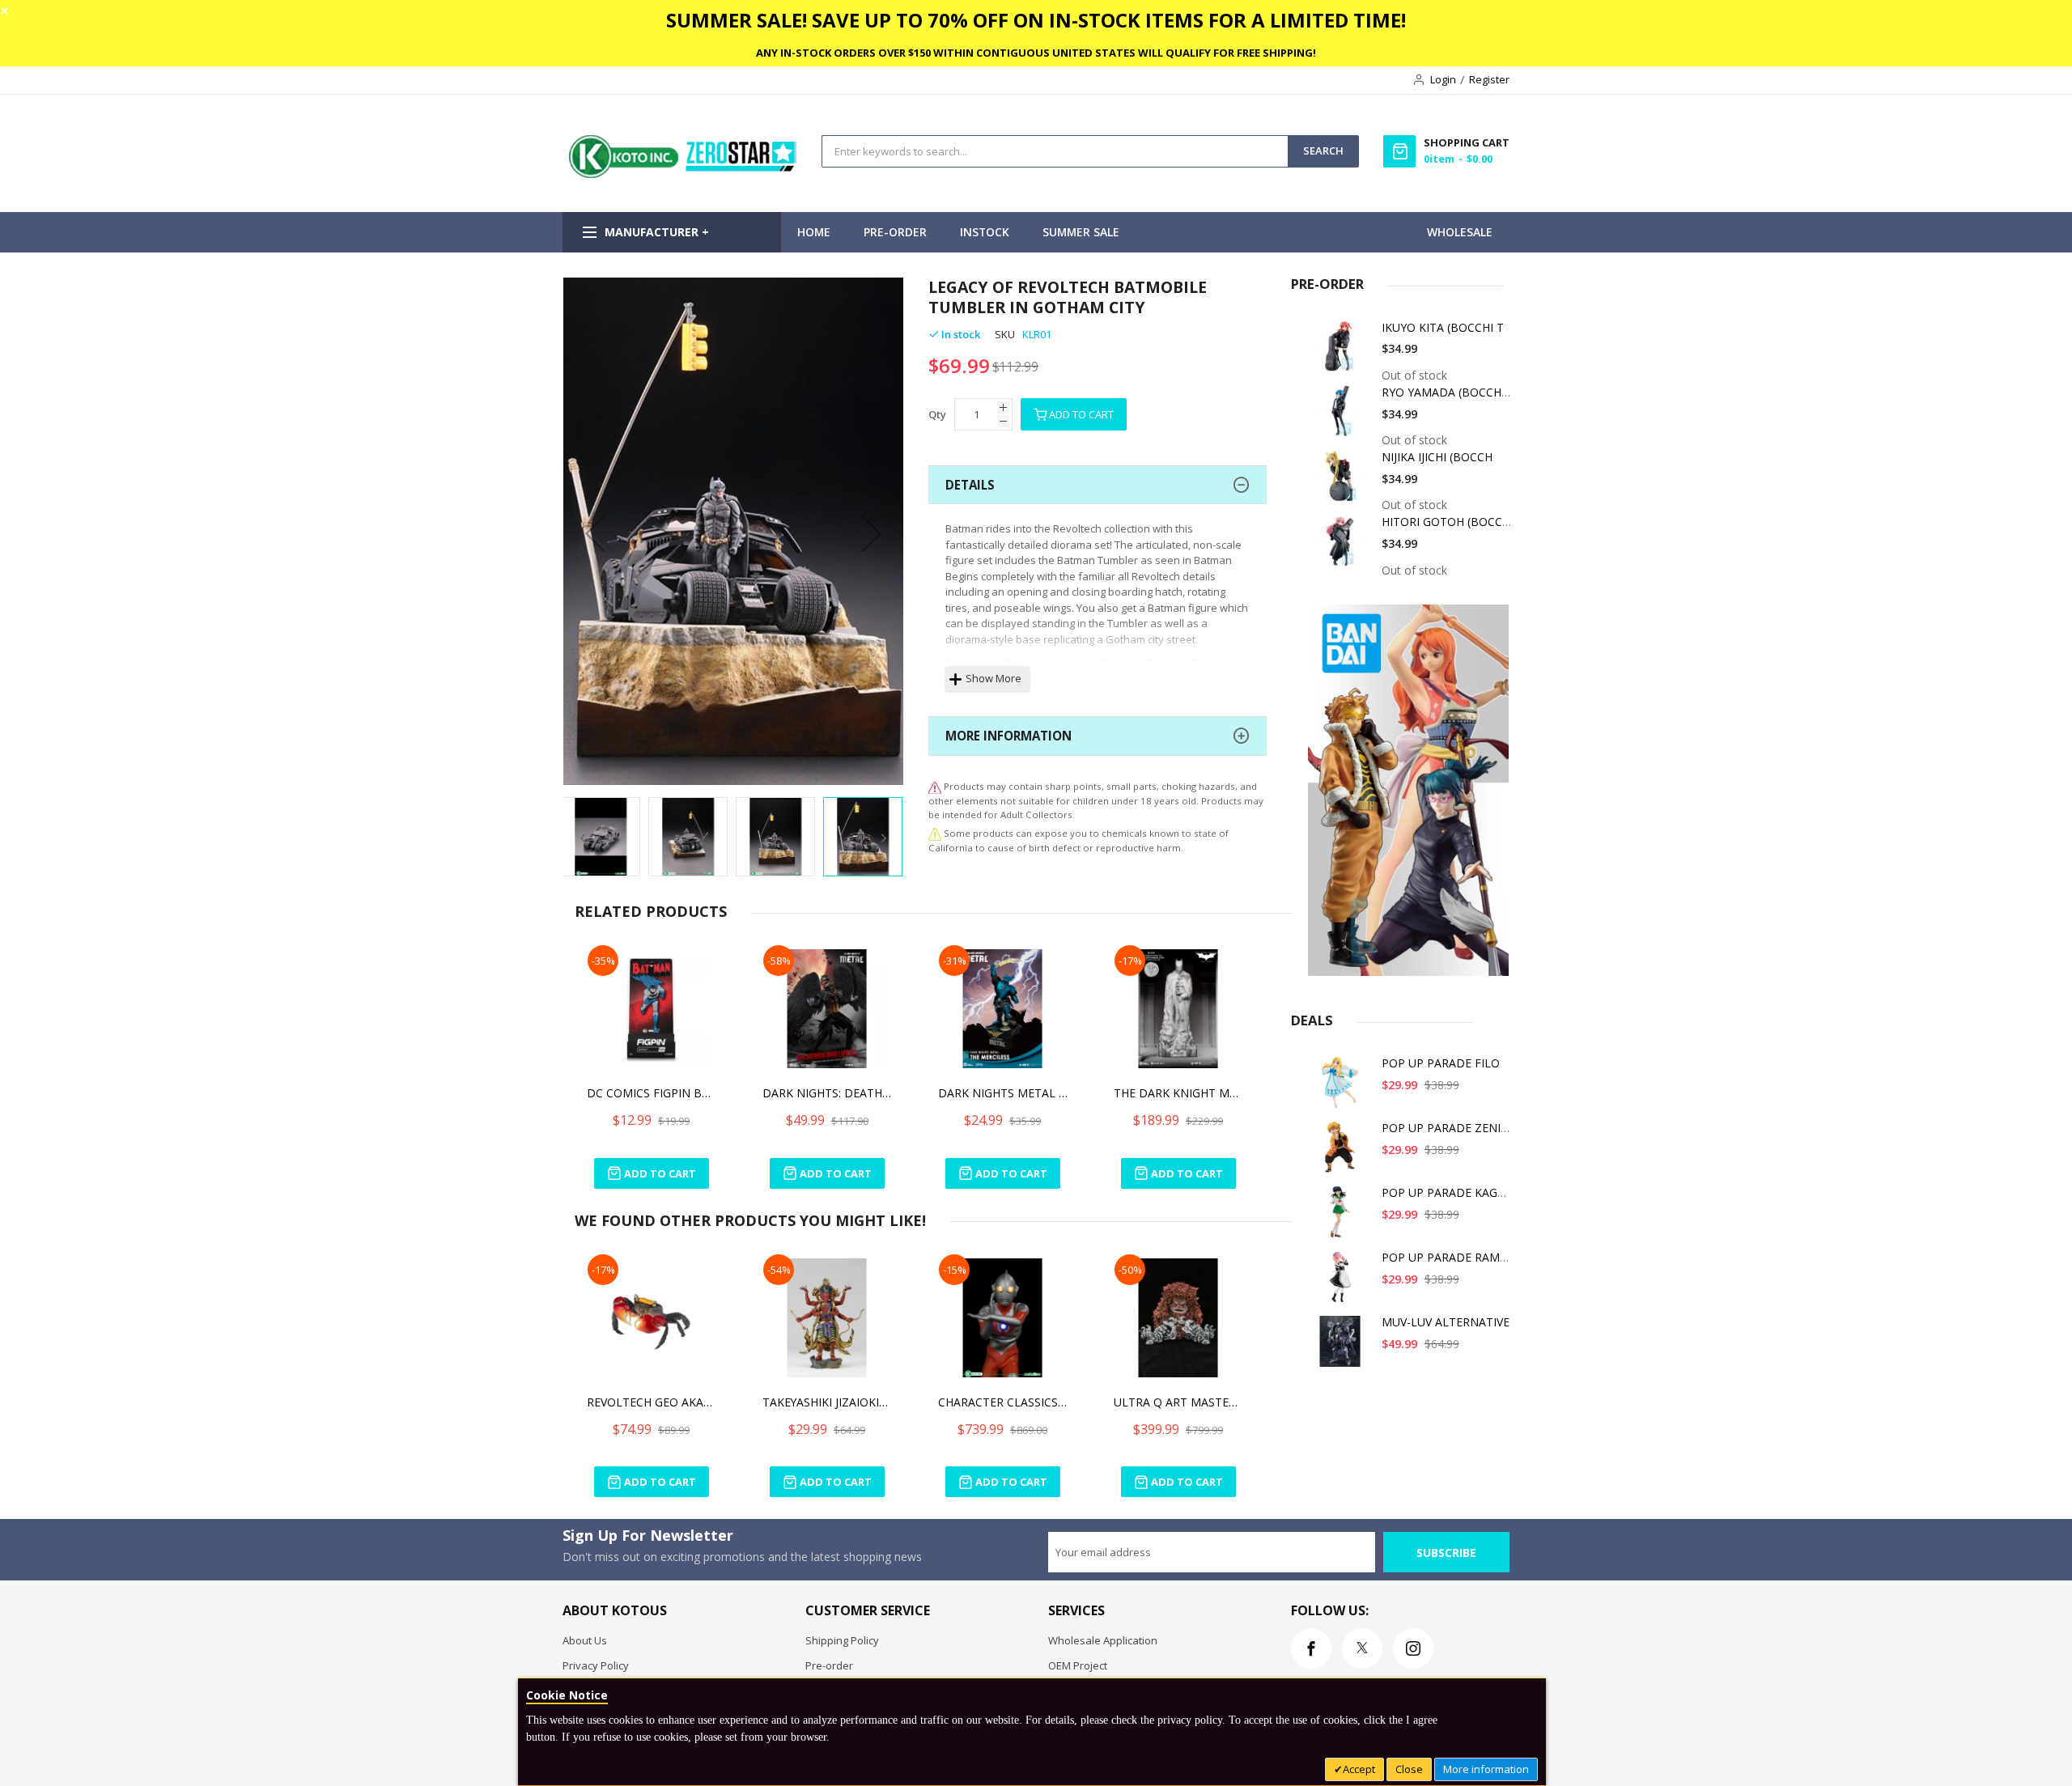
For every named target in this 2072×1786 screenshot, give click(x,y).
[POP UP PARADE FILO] (1343, 1088)
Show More (994, 678)
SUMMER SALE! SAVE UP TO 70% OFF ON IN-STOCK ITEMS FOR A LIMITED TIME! (1036, 20)
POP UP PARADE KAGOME (1452, 1192)
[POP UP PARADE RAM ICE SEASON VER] (1343, 1282)
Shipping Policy (842, 1640)
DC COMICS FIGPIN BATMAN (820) (652, 1093)
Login (1443, 79)
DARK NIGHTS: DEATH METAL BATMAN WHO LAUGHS (827, 1093)
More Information (1008, 736)
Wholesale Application (1103, 1640)
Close (1409, 1769)
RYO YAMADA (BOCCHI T (1448, 392)
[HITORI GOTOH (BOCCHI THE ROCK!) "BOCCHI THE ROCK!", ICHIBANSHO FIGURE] (1343, 547)
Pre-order (829, 1665)
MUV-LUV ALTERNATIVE (1446, 1322)
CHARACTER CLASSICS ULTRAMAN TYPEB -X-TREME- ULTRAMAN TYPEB (1003, 1402)
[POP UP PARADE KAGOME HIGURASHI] (1343, 1218)
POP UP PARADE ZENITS (1448, 1128)
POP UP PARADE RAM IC (1448, 1257)
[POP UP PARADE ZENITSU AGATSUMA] (1343, 1153)
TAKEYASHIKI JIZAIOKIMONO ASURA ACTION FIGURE (827, 1402)
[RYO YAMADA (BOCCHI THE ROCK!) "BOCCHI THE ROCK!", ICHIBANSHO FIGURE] (1343, 417)
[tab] (1098, 485)
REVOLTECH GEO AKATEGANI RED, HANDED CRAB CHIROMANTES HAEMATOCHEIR (652, 1402)
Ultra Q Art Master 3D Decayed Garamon (1178, 1402)
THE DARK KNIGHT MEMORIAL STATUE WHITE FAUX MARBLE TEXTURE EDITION (1178, 1093)
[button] (595, 533)
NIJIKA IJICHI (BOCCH (1437, 457)
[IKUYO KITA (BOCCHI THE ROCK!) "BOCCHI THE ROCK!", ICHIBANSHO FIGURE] (1343, 352)
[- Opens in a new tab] (935, 833)
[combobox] (1055, 151)
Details (970, 485)
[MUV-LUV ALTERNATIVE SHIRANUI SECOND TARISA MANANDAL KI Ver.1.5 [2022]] (1343, 1347)
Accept (1359, 1769)
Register (1489, 79)
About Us (585, 1640)
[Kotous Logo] (684, 174)
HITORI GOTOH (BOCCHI (1448, 522)
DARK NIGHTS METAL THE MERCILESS (1003, 1093)
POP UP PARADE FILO (1441, 1063)
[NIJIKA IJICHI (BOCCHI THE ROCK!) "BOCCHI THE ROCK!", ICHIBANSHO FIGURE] (1343, 482)
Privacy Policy (596, 1665)
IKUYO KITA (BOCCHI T (1443, 327)
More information (1486, 1769)
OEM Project (1078, 1665)
